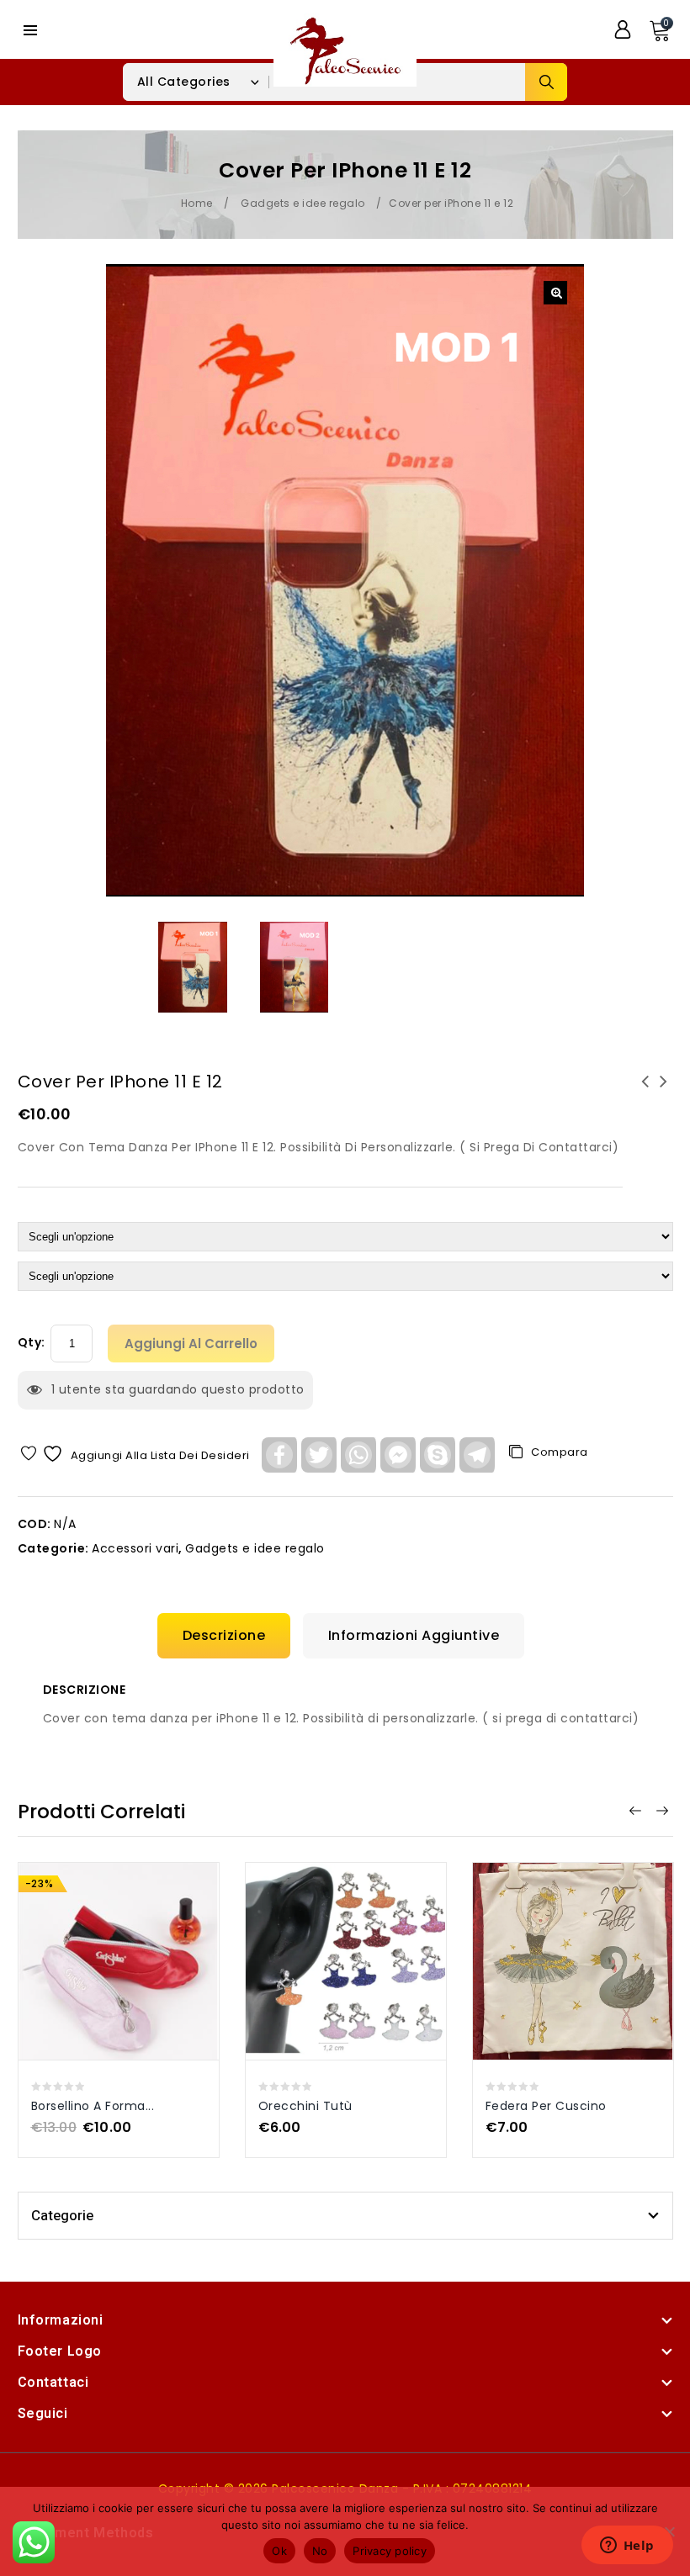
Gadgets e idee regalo (303, 203)
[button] (555, 293)
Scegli (136, 1931)
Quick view (101, 1931)
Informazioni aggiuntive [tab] (414, 1635)
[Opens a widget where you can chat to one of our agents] (627, 2547)
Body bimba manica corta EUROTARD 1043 (645, 1092)
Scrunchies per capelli (664, 1092)
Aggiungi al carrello (191, 1344)
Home (197, 203)
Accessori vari (135, 1548)
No (320, 2551)
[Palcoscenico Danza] (345, 49)
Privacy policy (390, 2551)
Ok (279, 2551)
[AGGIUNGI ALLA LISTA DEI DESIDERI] (101, 1968)
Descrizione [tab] (224, 1635)
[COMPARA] (137, 1968)
